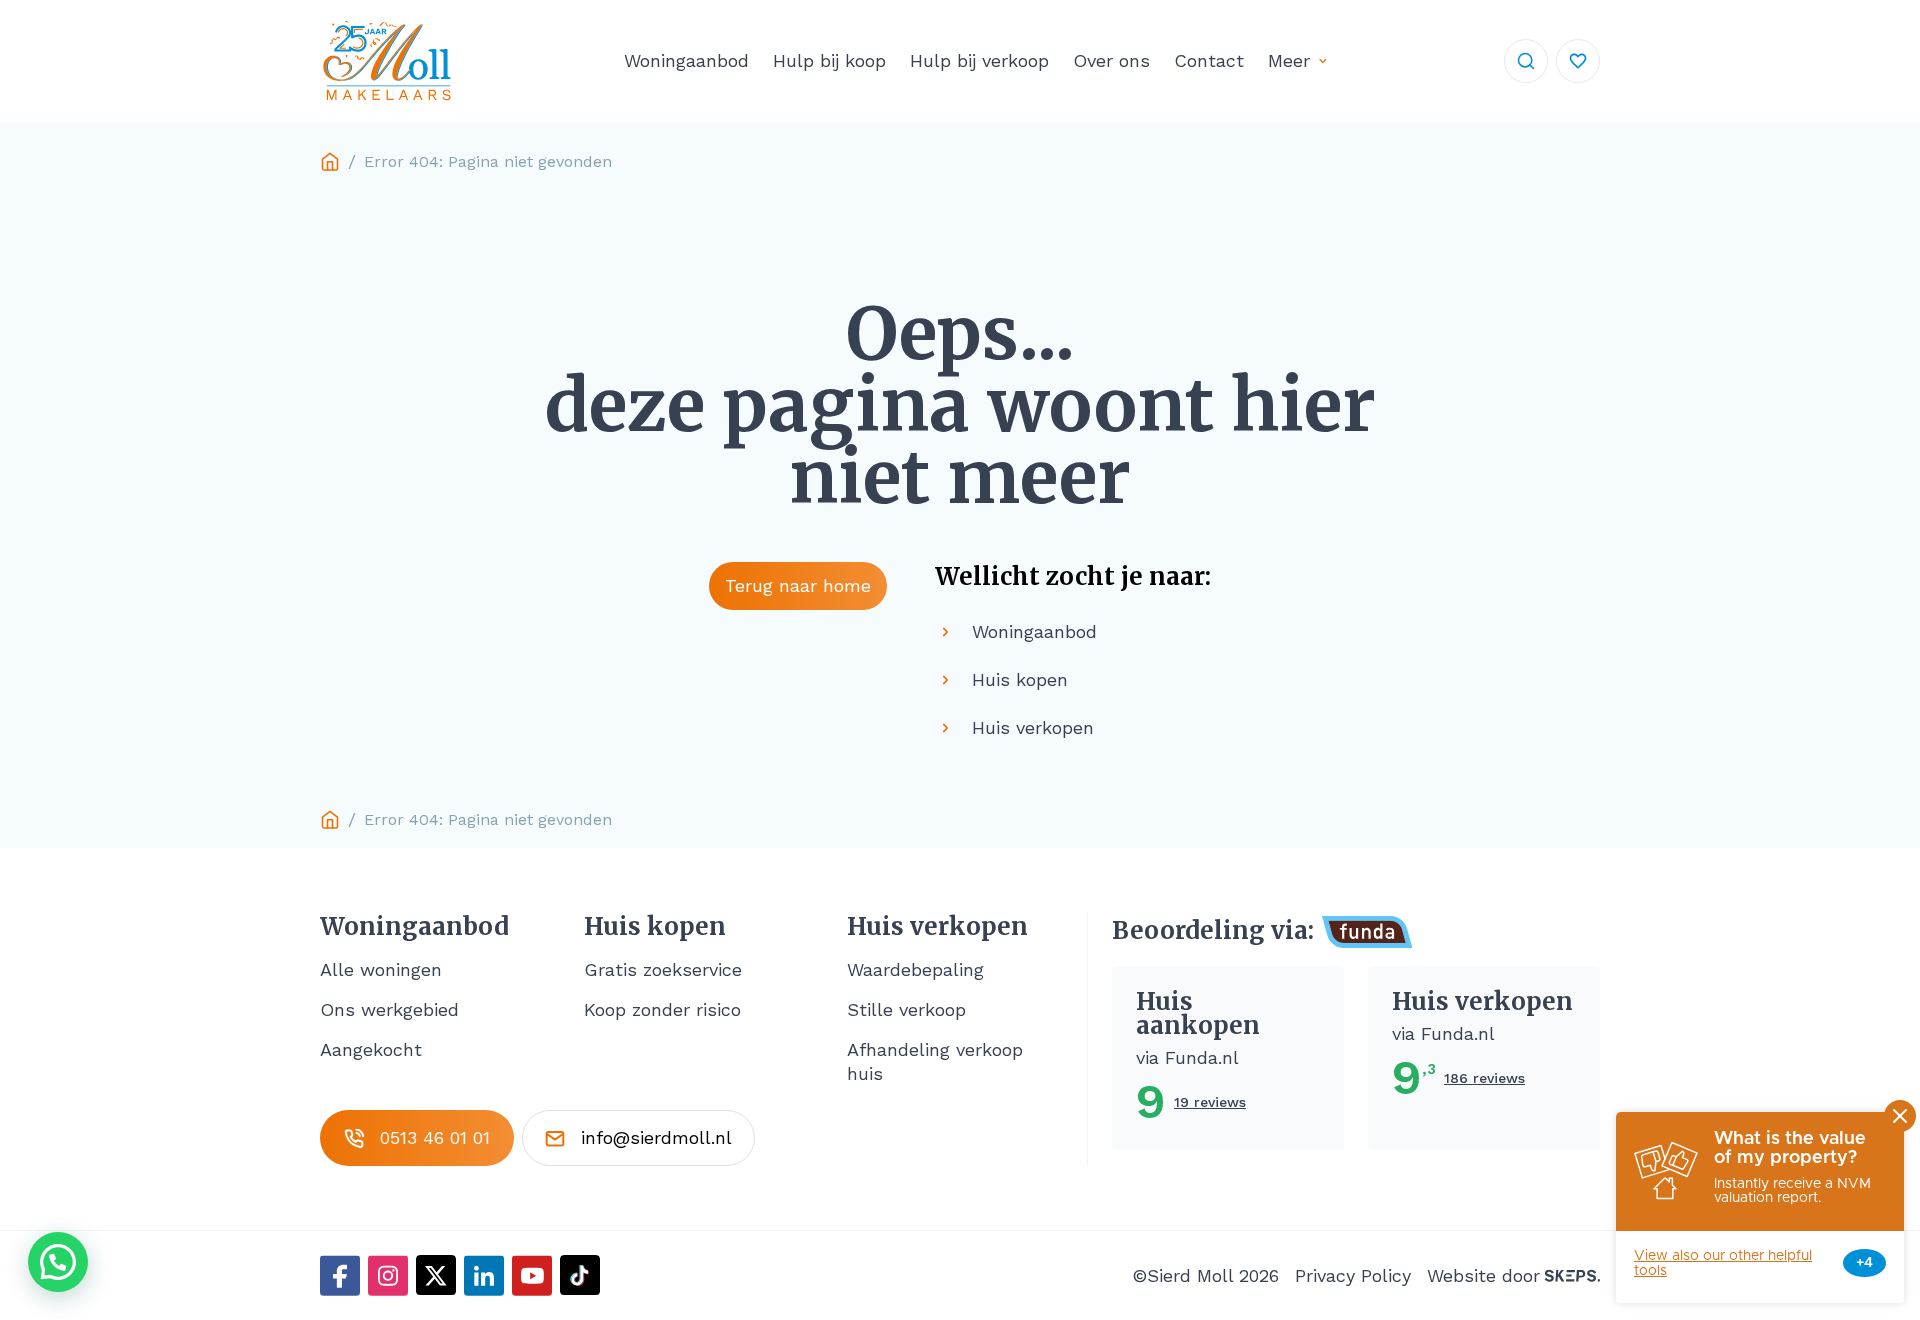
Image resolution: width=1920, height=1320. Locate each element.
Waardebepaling (915, 969)
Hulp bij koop (829, 60)
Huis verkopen (937, 927)
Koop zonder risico (662, 1009)
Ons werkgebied (389, 1009)
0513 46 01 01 (435, 1137)
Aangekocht (371, 1049)
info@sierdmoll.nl (656, 1137)
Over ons (1111, 60)
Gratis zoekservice (663, 969)
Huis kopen (655, 927)
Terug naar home (798, 585)
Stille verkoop (906, 1009)
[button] (58, 1262)
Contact (1209, 60)
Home (330, 162)
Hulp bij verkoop (979, 60)
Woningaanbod (686, 60)
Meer (1289, 60)
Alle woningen (381, 969)
